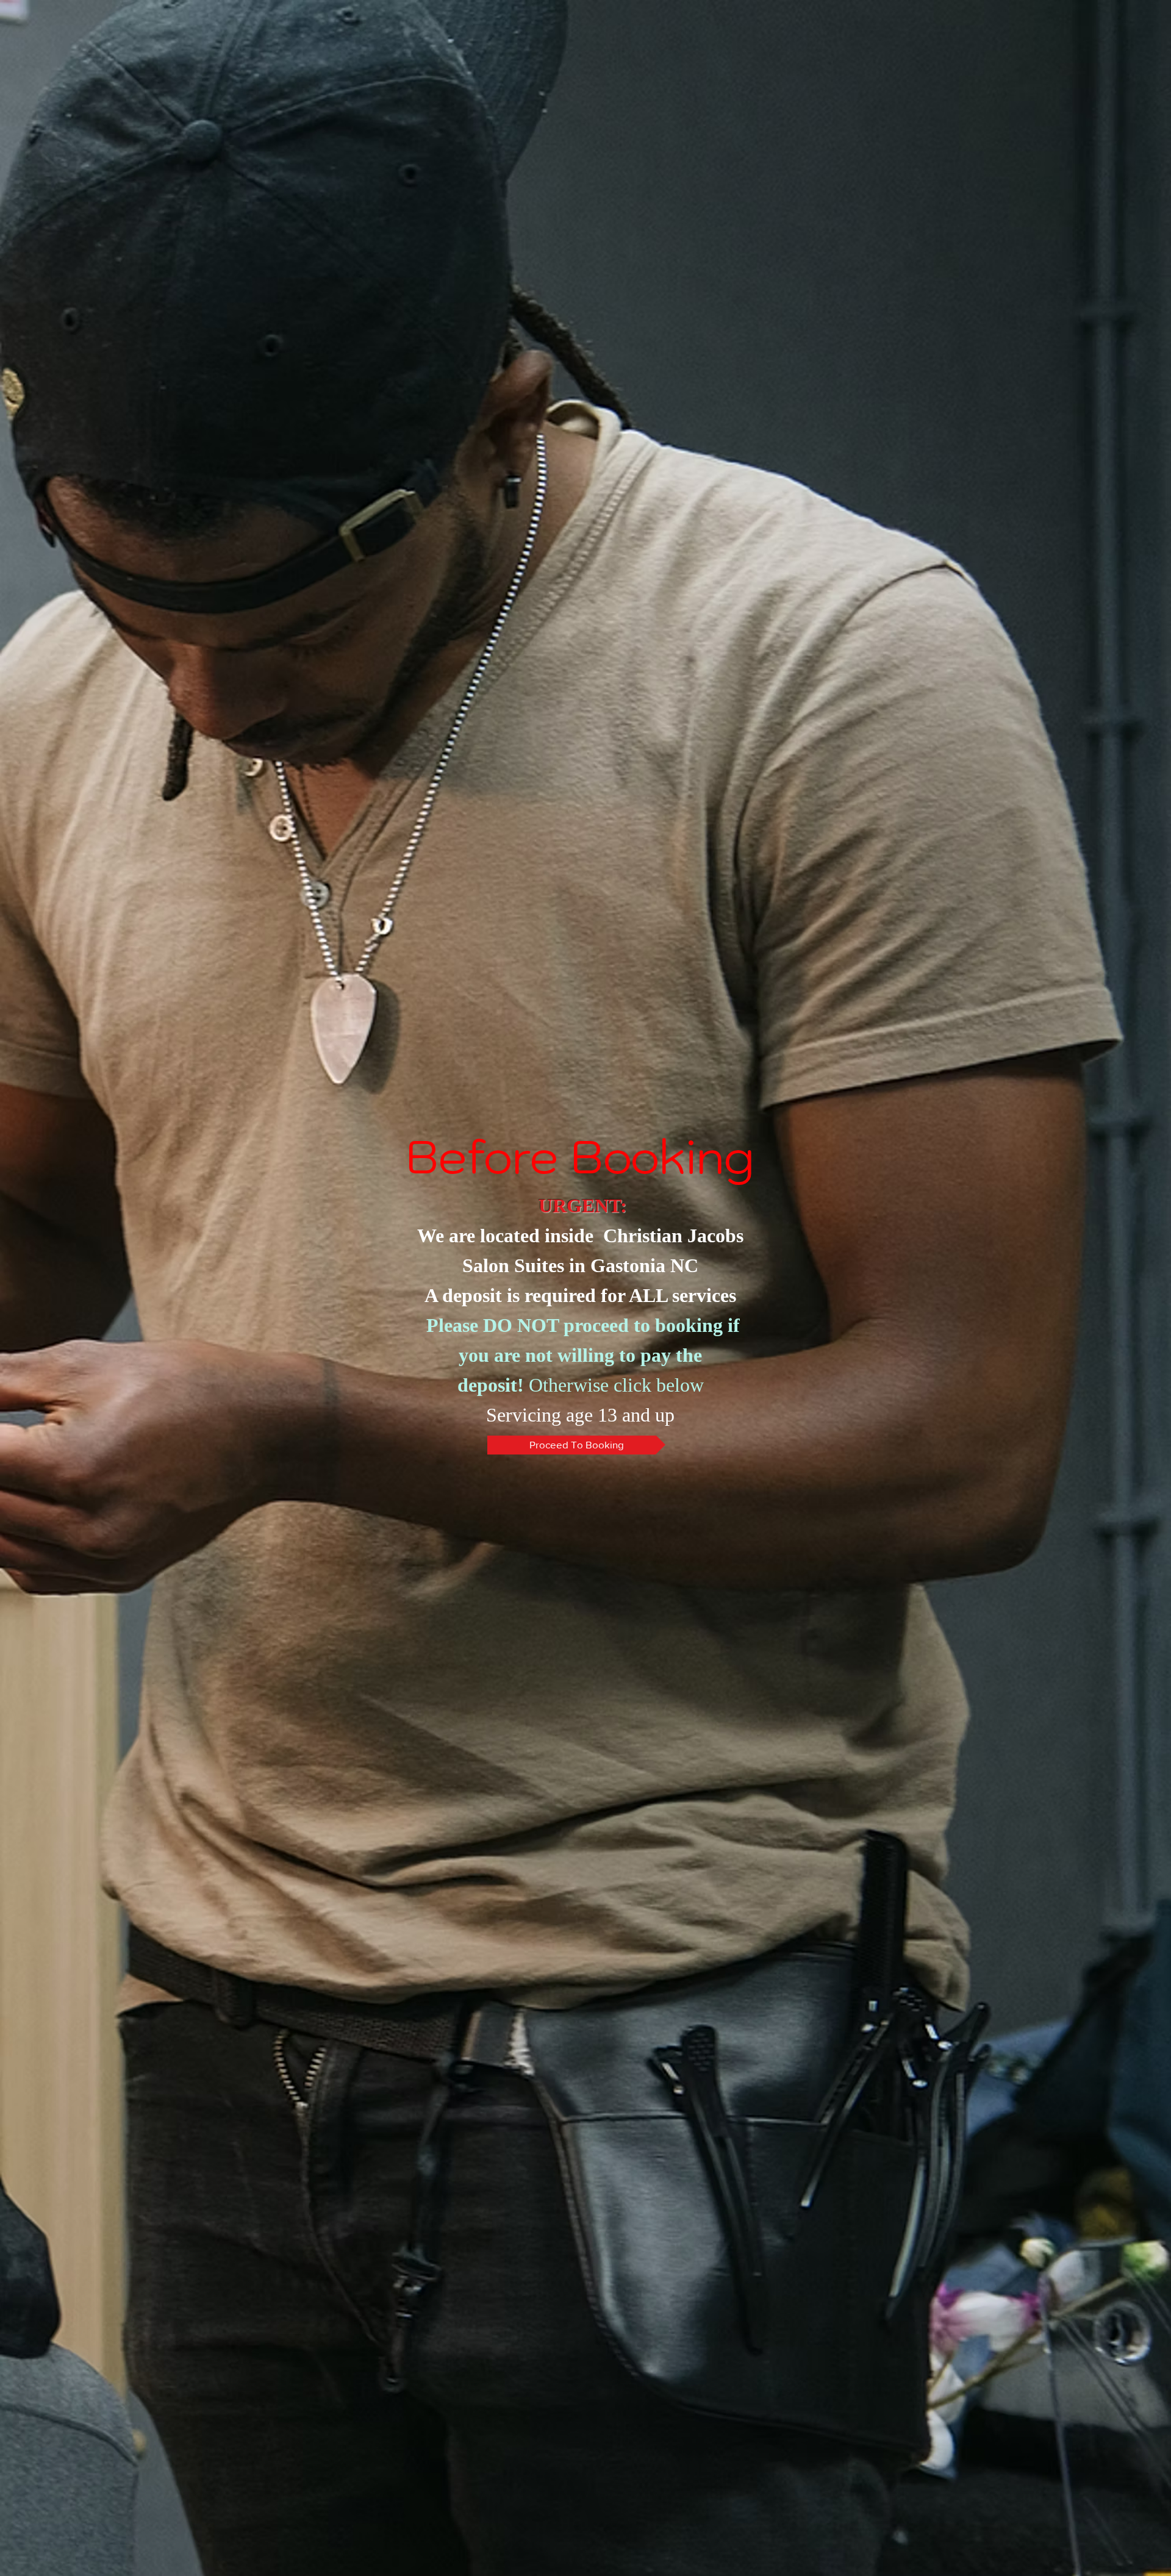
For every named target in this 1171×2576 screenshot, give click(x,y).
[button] (576, 1445)
